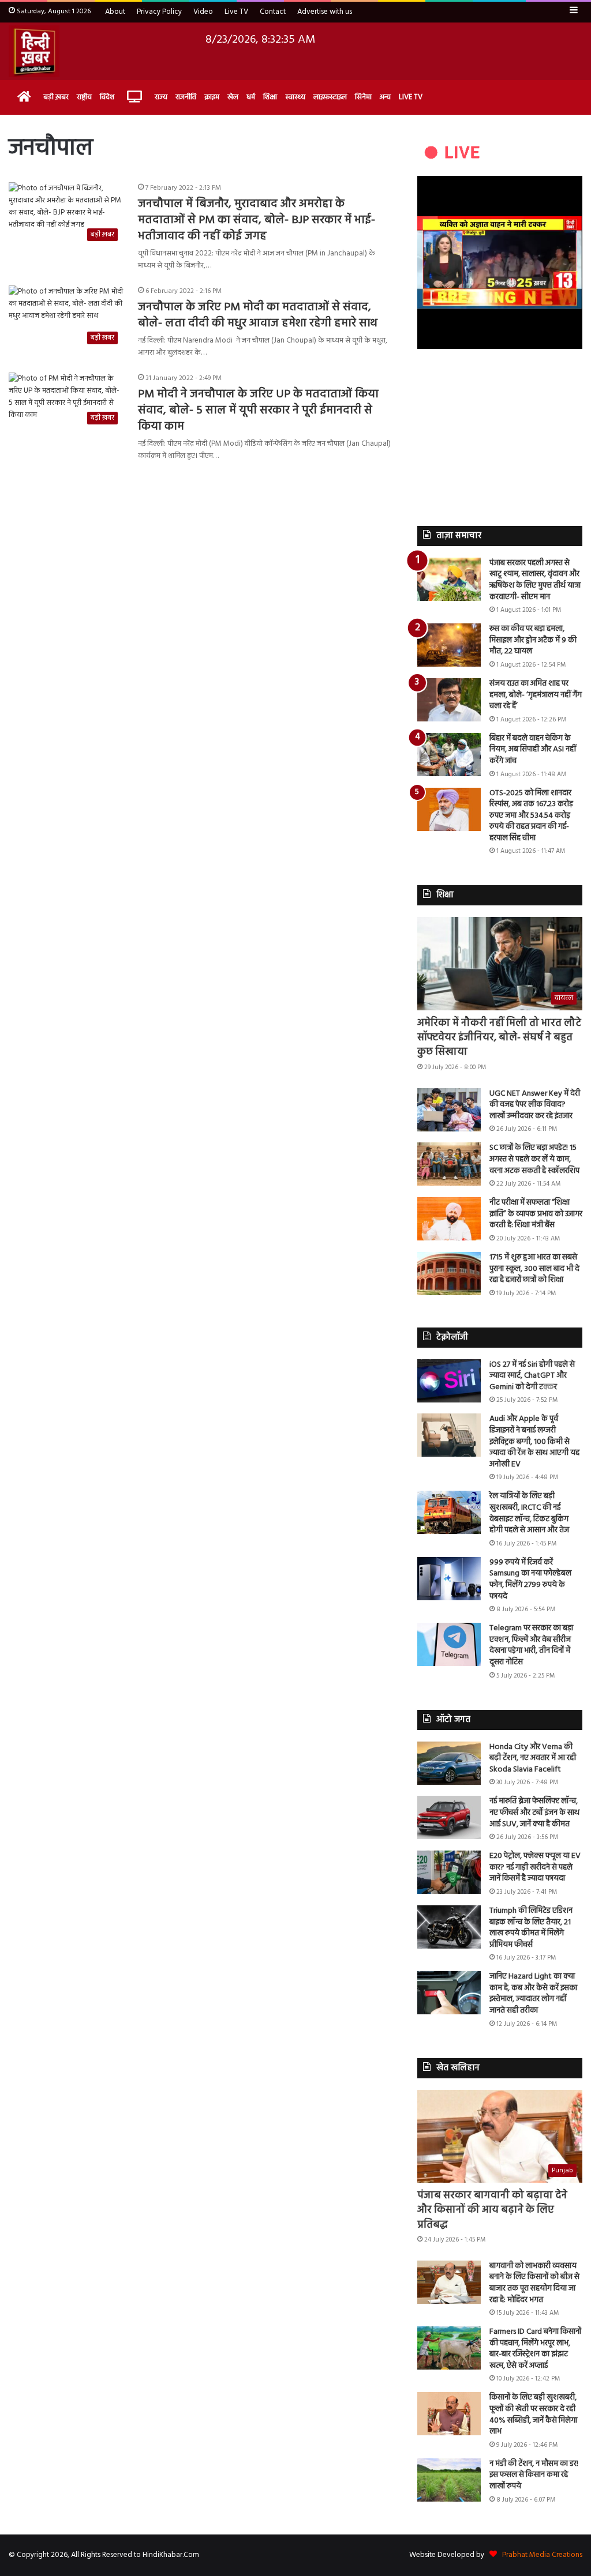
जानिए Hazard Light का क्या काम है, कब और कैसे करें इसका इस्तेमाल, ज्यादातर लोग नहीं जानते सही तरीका (533, 1994)
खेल (233, 97)
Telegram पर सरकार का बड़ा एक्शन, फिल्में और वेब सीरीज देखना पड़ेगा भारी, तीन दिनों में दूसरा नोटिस (531, 1645)
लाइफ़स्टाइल (330, 97)
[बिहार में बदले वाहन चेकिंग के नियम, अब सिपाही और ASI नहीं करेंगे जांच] (449, 755)
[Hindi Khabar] (34, 51)
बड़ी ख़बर (56, 97)
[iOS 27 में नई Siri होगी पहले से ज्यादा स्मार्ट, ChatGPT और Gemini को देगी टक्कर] (449, 1381)
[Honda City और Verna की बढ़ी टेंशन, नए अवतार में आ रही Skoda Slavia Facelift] (449, 1763)
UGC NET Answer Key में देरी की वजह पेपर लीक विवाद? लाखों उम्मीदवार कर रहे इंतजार (535, 1105)
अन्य (385, 97)
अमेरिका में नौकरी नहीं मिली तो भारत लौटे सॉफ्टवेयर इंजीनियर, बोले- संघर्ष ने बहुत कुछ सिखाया (499, 1038)
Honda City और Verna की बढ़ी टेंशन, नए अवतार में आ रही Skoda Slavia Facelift (533, 1758)
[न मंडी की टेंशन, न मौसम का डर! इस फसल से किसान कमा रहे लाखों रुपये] (449, 2480)
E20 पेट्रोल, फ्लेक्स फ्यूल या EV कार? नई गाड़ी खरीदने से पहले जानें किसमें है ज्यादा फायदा (535, 1867)
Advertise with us (325, 12)
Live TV (236, 12)
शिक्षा (270, 97)
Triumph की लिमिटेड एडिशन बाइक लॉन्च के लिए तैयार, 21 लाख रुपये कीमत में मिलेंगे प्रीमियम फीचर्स (531, 1928)
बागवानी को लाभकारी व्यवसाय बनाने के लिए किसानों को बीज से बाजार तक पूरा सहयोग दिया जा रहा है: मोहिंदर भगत (534, 2283)
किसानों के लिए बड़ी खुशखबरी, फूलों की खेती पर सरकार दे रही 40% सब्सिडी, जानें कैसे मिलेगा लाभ (533, 2415)
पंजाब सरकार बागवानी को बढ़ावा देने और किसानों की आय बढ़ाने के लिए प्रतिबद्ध (492, 2210)
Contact (273, 12)
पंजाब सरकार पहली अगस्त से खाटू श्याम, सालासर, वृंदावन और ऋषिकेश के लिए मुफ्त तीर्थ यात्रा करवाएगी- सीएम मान (535, 580)
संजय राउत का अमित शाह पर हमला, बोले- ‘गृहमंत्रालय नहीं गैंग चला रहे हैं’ (536, 695)
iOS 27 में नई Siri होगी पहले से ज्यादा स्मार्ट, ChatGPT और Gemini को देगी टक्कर (532, 1376)
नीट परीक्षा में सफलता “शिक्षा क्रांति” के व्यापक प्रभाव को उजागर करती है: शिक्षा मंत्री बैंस (536, 1214)
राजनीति (186, 97)
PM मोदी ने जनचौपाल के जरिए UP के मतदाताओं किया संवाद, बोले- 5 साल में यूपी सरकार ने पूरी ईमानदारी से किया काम (258, 411)
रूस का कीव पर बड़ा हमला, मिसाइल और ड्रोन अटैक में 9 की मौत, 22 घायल (533, 640)
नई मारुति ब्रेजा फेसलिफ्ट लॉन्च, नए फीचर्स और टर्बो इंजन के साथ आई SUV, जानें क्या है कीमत (534, 1812)
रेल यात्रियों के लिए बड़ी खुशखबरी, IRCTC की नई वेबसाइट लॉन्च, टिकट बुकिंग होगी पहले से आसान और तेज (529, 1513)
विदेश (107, 97)
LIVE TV (411, 97)
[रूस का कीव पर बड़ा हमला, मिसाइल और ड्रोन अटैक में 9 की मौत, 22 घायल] (449, 645)
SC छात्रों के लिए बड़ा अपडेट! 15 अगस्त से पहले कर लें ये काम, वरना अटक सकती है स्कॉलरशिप (534, 1159)
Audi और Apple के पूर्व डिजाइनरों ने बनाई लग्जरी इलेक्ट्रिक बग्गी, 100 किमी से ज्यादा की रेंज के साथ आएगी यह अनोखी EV (534, 1441)
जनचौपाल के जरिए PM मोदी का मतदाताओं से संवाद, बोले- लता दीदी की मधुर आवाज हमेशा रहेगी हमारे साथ (258, 315)
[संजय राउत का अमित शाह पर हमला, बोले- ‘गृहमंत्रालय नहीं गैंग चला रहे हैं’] (449, 700)
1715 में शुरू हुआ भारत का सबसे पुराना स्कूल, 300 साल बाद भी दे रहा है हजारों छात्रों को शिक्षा (534, 1269)
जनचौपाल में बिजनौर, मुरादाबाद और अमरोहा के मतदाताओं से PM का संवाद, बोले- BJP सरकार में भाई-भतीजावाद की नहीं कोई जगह (257, 220)
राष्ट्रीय (84, 97)
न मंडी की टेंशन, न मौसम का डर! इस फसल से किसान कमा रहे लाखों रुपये (534, 2475)
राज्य (161, 97)
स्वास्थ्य (295, 97)
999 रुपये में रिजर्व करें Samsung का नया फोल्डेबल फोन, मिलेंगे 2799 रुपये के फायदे (530, 1580)
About (115, 12)
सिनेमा (363, 97)
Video (203, 12)
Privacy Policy (159, 12)
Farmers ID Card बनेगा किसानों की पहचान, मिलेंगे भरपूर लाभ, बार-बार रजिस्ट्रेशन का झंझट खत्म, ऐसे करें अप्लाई (535, 2349)
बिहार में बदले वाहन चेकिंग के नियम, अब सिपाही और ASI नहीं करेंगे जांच (533, 750)
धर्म (251, 97)
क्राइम (212, 97)
